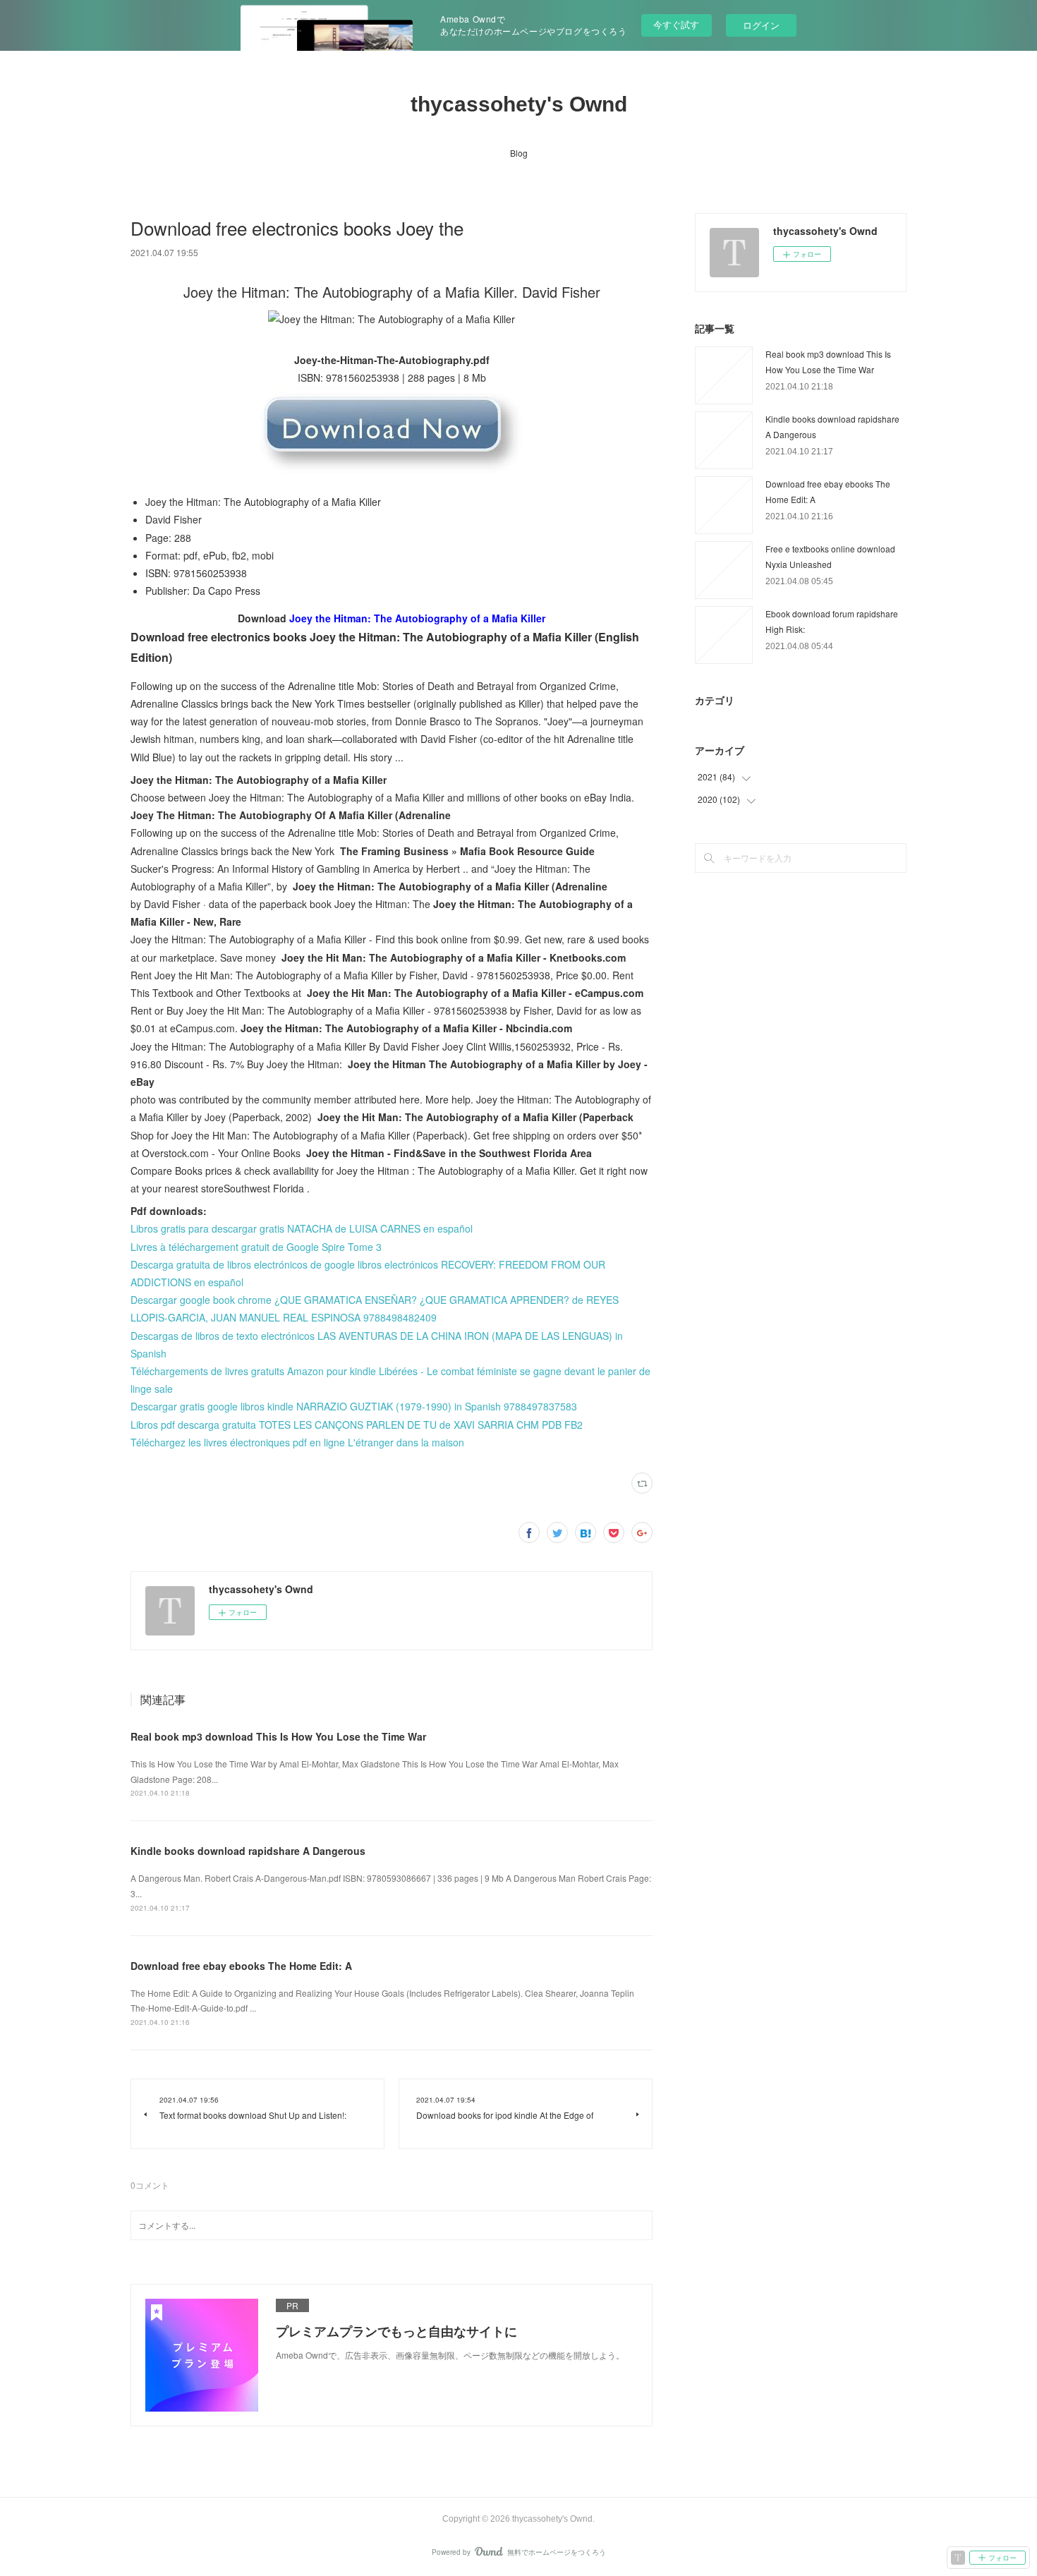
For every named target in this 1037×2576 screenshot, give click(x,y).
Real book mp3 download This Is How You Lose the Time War (278, 1736)
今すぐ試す (676, 24)
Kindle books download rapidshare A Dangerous (248, 1851)
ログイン (761, 25)
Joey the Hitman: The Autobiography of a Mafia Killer (417, 618)
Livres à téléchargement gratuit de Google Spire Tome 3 (256, 1247)
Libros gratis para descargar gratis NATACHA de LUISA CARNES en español (302, 1228)
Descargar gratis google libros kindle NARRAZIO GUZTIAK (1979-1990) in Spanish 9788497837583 (354, 1406)
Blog (519, 153)
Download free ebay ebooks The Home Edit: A (241, 1966)
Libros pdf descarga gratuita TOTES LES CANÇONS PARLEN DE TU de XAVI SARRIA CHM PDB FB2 (357, 1425)
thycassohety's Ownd (519, 104)
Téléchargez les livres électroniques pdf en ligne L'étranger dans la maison (297, 1442)
